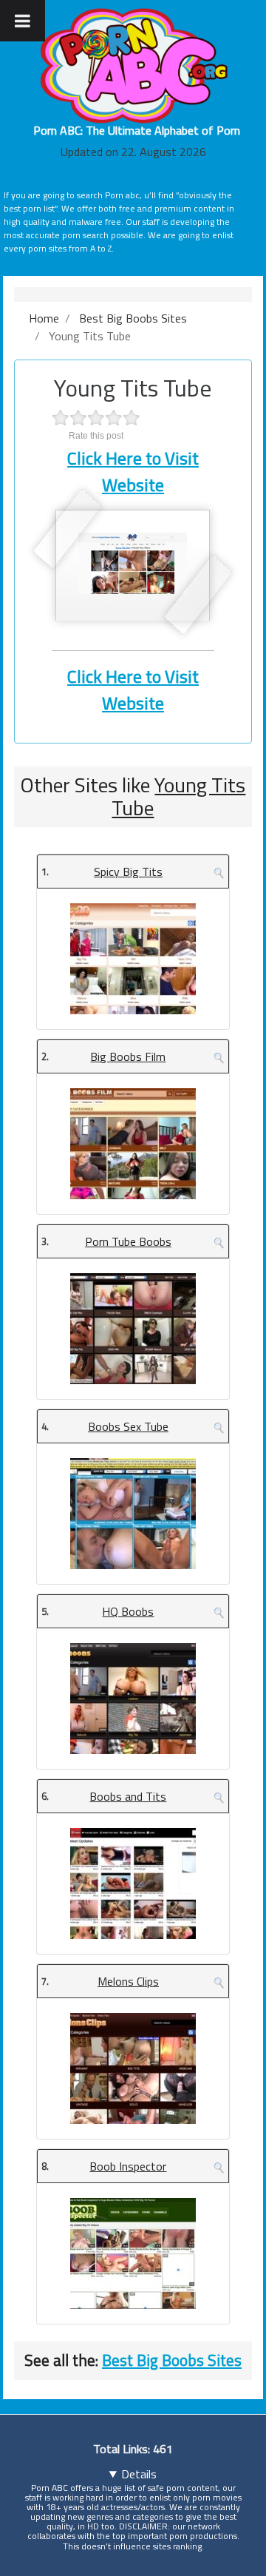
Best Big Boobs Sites (172, 2360)
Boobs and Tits (128, 1796)
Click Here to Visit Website (133, 471)
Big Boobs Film (128, 1056)
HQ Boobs (128, 1611)
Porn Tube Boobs (128, 1241)
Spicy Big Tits (128, 871)
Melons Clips (128, 1981)
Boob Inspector (128, 2166)
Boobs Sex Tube (128, 1426)
